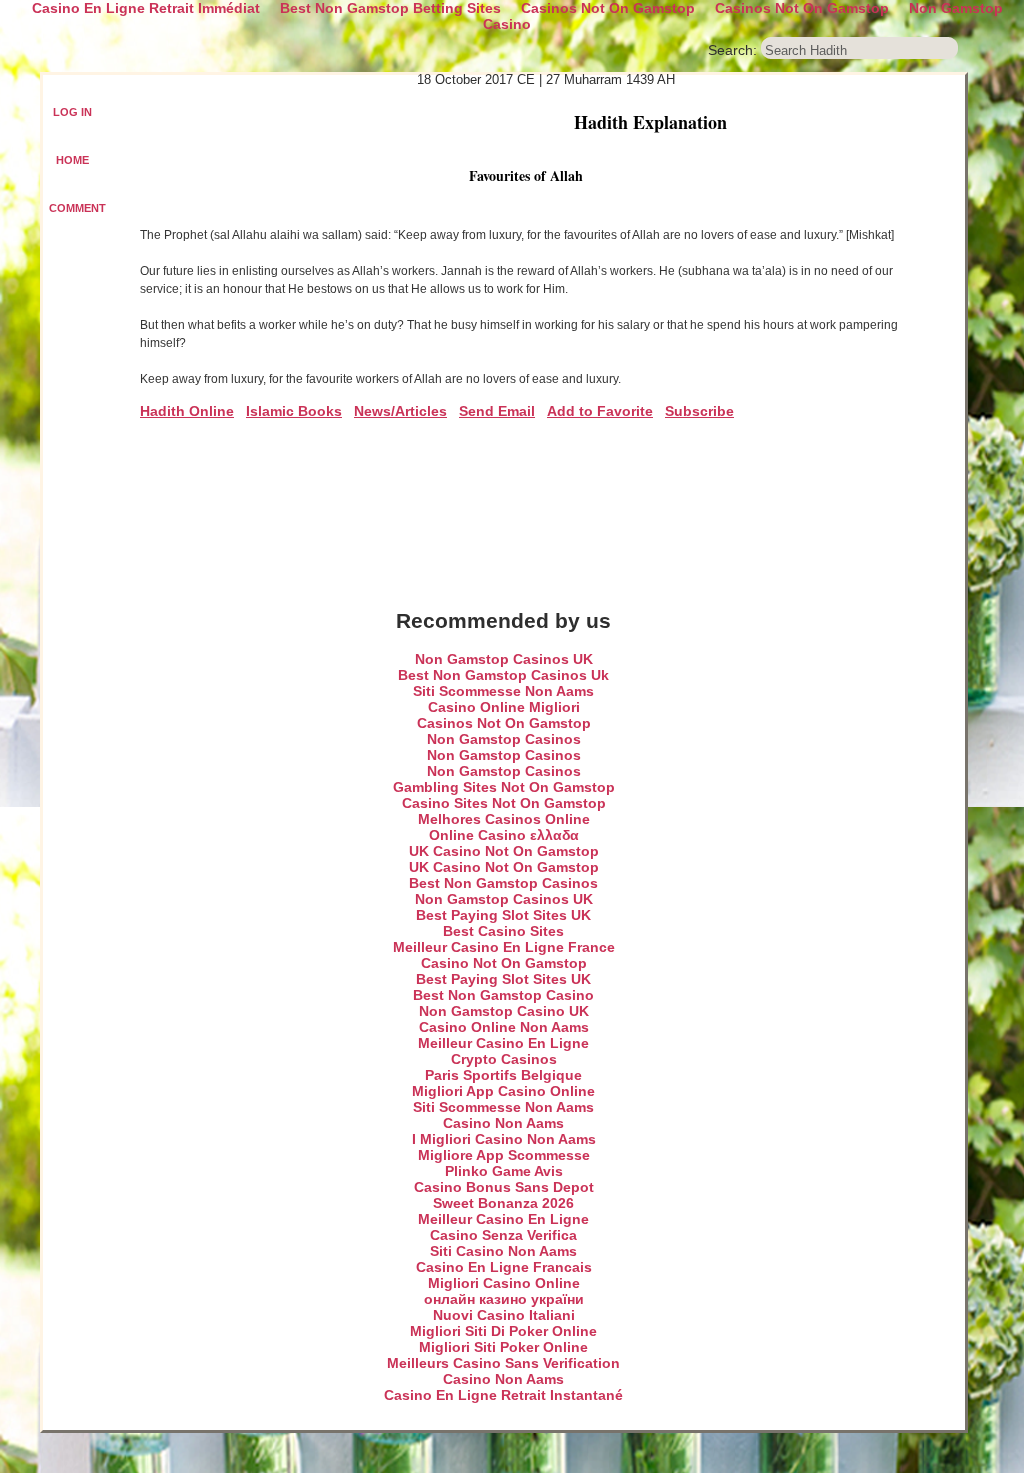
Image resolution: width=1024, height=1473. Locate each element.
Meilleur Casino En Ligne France (504, 947)
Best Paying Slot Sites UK (503, 915)
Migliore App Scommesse (504, 1155)
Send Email (497, 411)
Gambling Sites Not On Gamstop (504, 787)
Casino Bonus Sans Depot (504, 1187)
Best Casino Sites (503, 931)
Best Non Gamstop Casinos (503, 883)
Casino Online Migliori (504, 707)
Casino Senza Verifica (503, 1235)
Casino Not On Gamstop (504, 963)
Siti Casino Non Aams (503, 1251)
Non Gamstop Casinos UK (504, 659)
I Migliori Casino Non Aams (504, 1139)
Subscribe (699, 411)
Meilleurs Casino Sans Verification (503, 1363)
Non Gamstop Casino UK (504, 1011)
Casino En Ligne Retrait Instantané (503, 1395)
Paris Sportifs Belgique (503, 1075)
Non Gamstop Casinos (504, 739)
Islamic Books (294, 411)
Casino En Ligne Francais (504, 1267)
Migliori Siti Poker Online (503, 1347)
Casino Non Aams (503, 1123)
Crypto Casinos (504, 1059)
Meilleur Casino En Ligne (503, 1043)
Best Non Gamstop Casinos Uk (503, 675)
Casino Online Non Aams (504, 1027)
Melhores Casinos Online (504, 819)
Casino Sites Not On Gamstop (504, 803)
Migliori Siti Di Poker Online (503, 1331)
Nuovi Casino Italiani (504, 1315)
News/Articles (400, 411)
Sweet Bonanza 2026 (503, 1203)
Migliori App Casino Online (503, 1091)
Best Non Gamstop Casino (503, 995)
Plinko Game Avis (504, 1171)
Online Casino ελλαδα (504, 835)
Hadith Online (187, 411)
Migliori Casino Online (504, 1283)
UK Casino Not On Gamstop (504, 851)
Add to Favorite (600, 411)
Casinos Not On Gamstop (504, 723)
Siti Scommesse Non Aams (503, 691)
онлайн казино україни (504, 1299)
